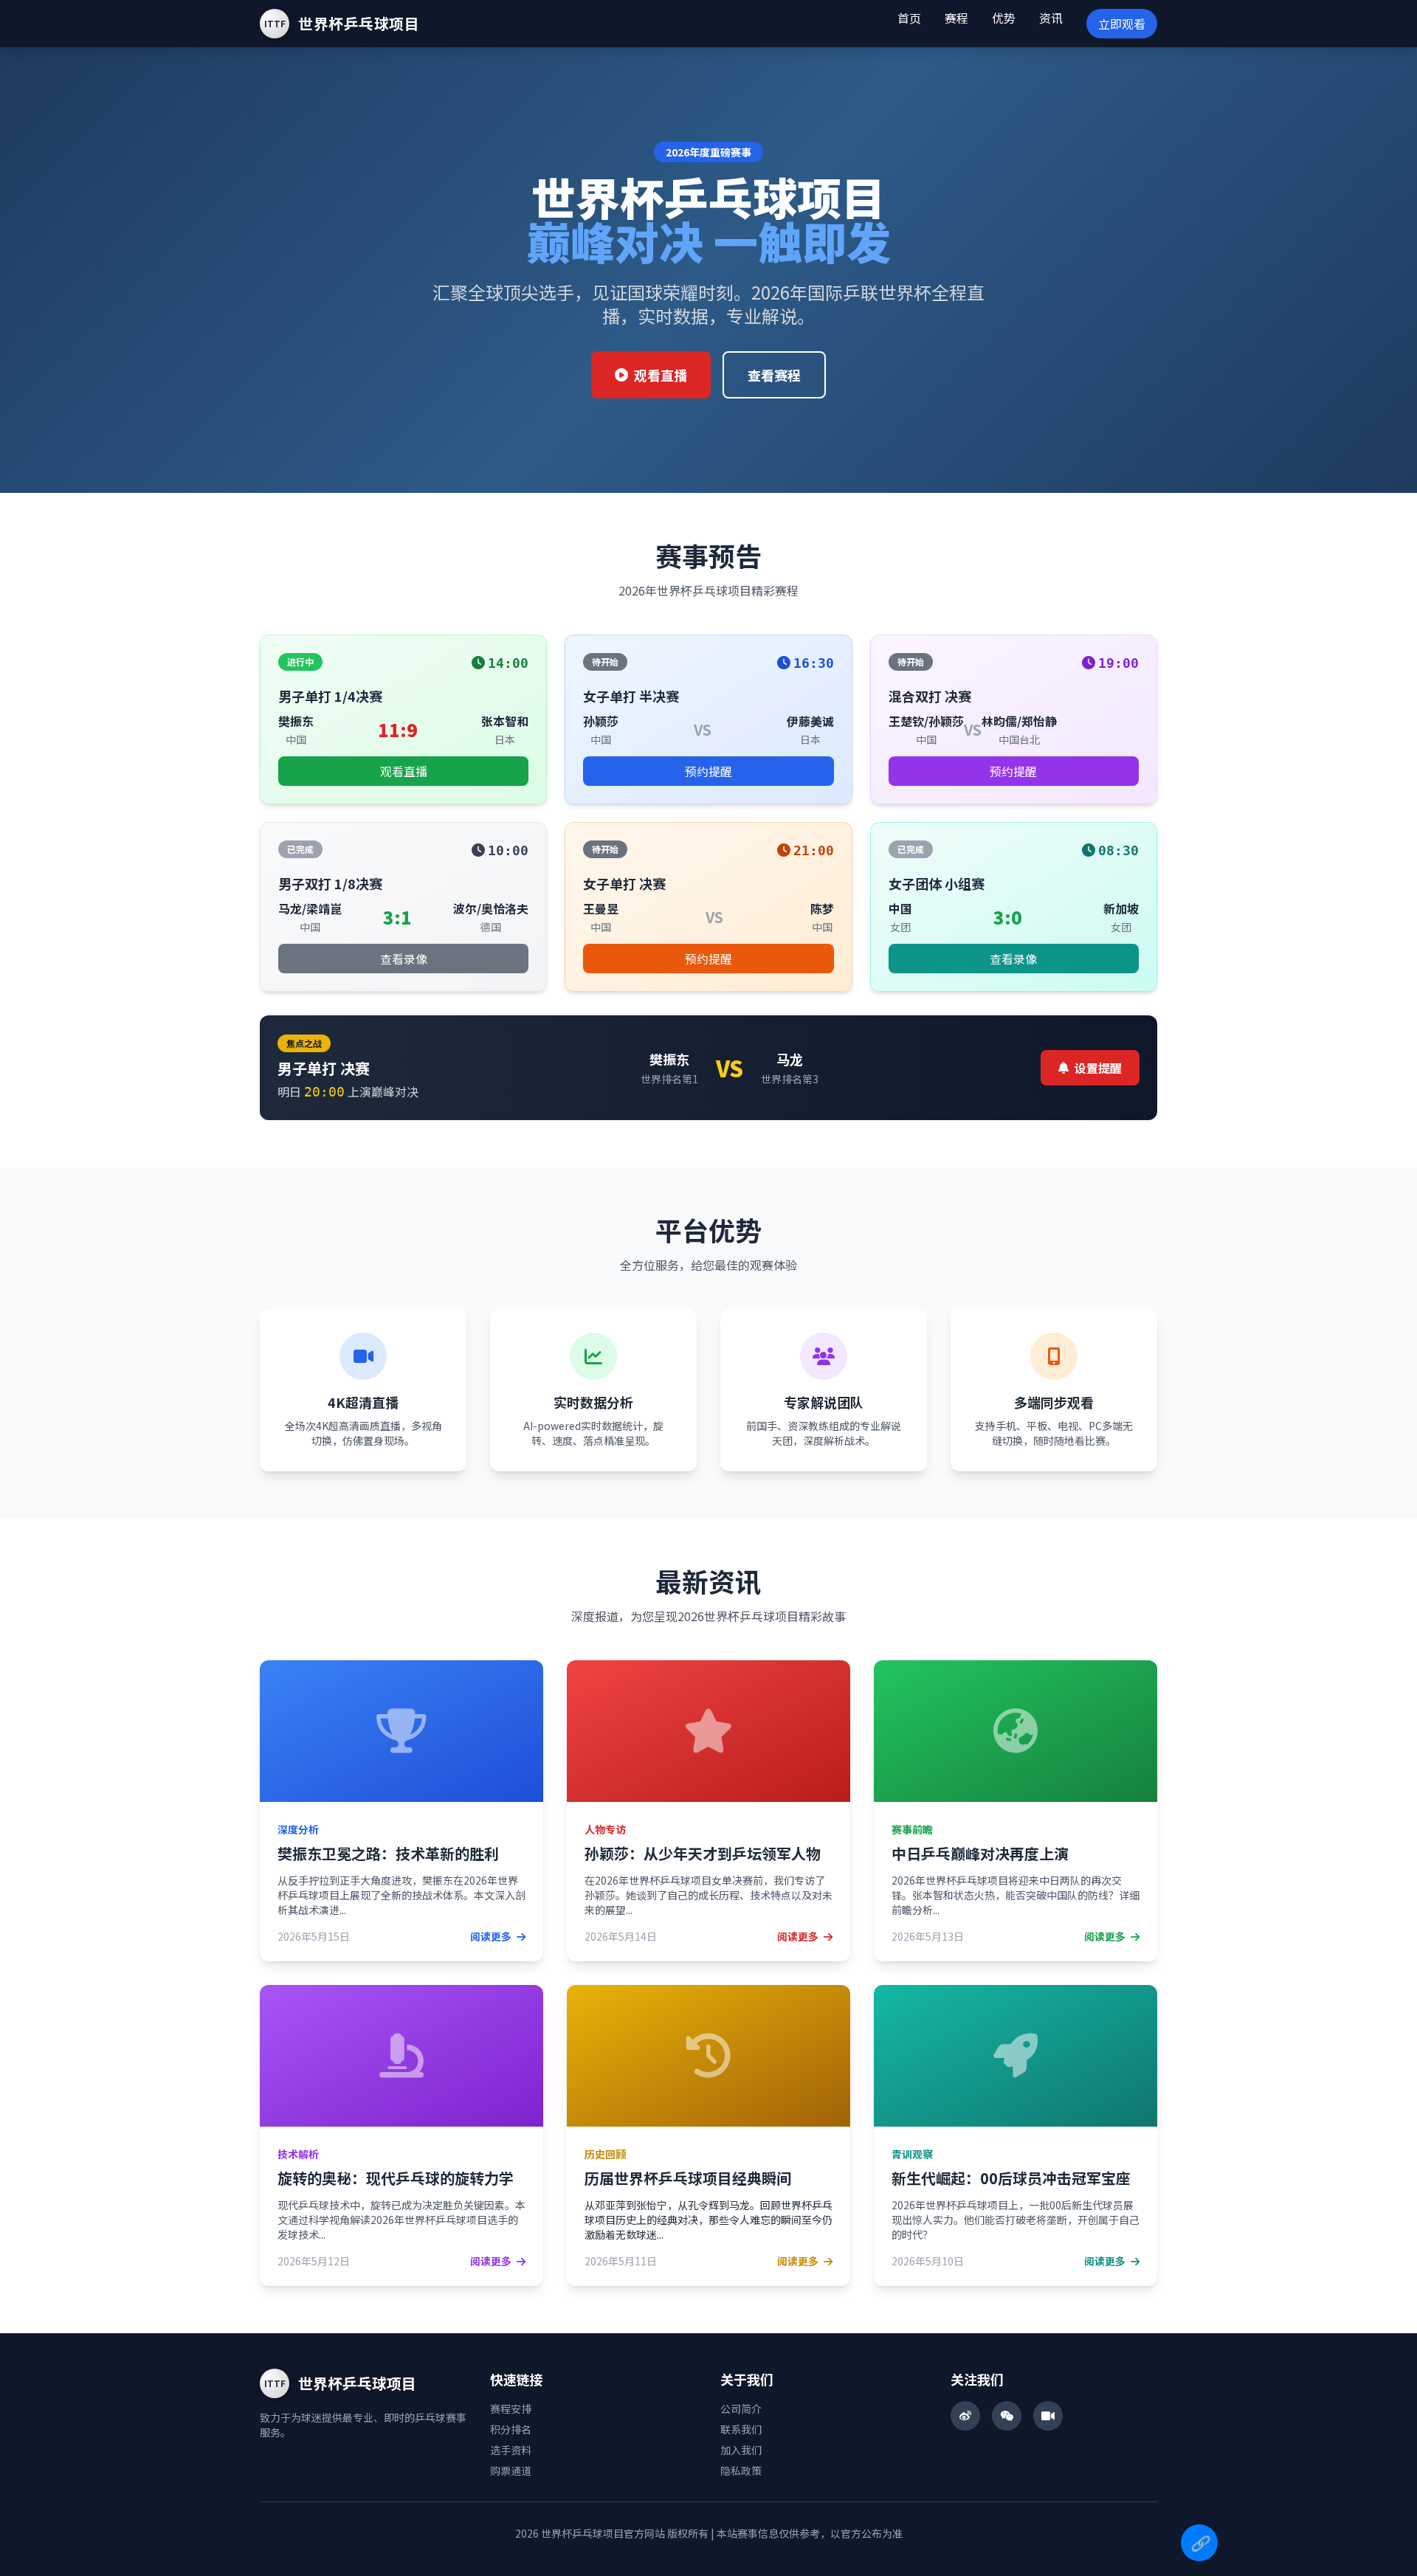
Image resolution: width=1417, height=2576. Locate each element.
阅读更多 (492, 1936)
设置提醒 (1098, 1068)
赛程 (956, 18)
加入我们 (741, 2450)
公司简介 (741, 2408)
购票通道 (511, 2470)
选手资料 (511, 2450)
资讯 (1051, 18)
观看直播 (661, 375)
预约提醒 (708, 771)
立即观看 (1122, 24)
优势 (1004, 18)
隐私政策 (741, 2470)
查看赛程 (774, 375)
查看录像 (404, 959)
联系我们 (741, 2429)
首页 (909, 18)
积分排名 (511, 2429)
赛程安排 (511, 2408)
